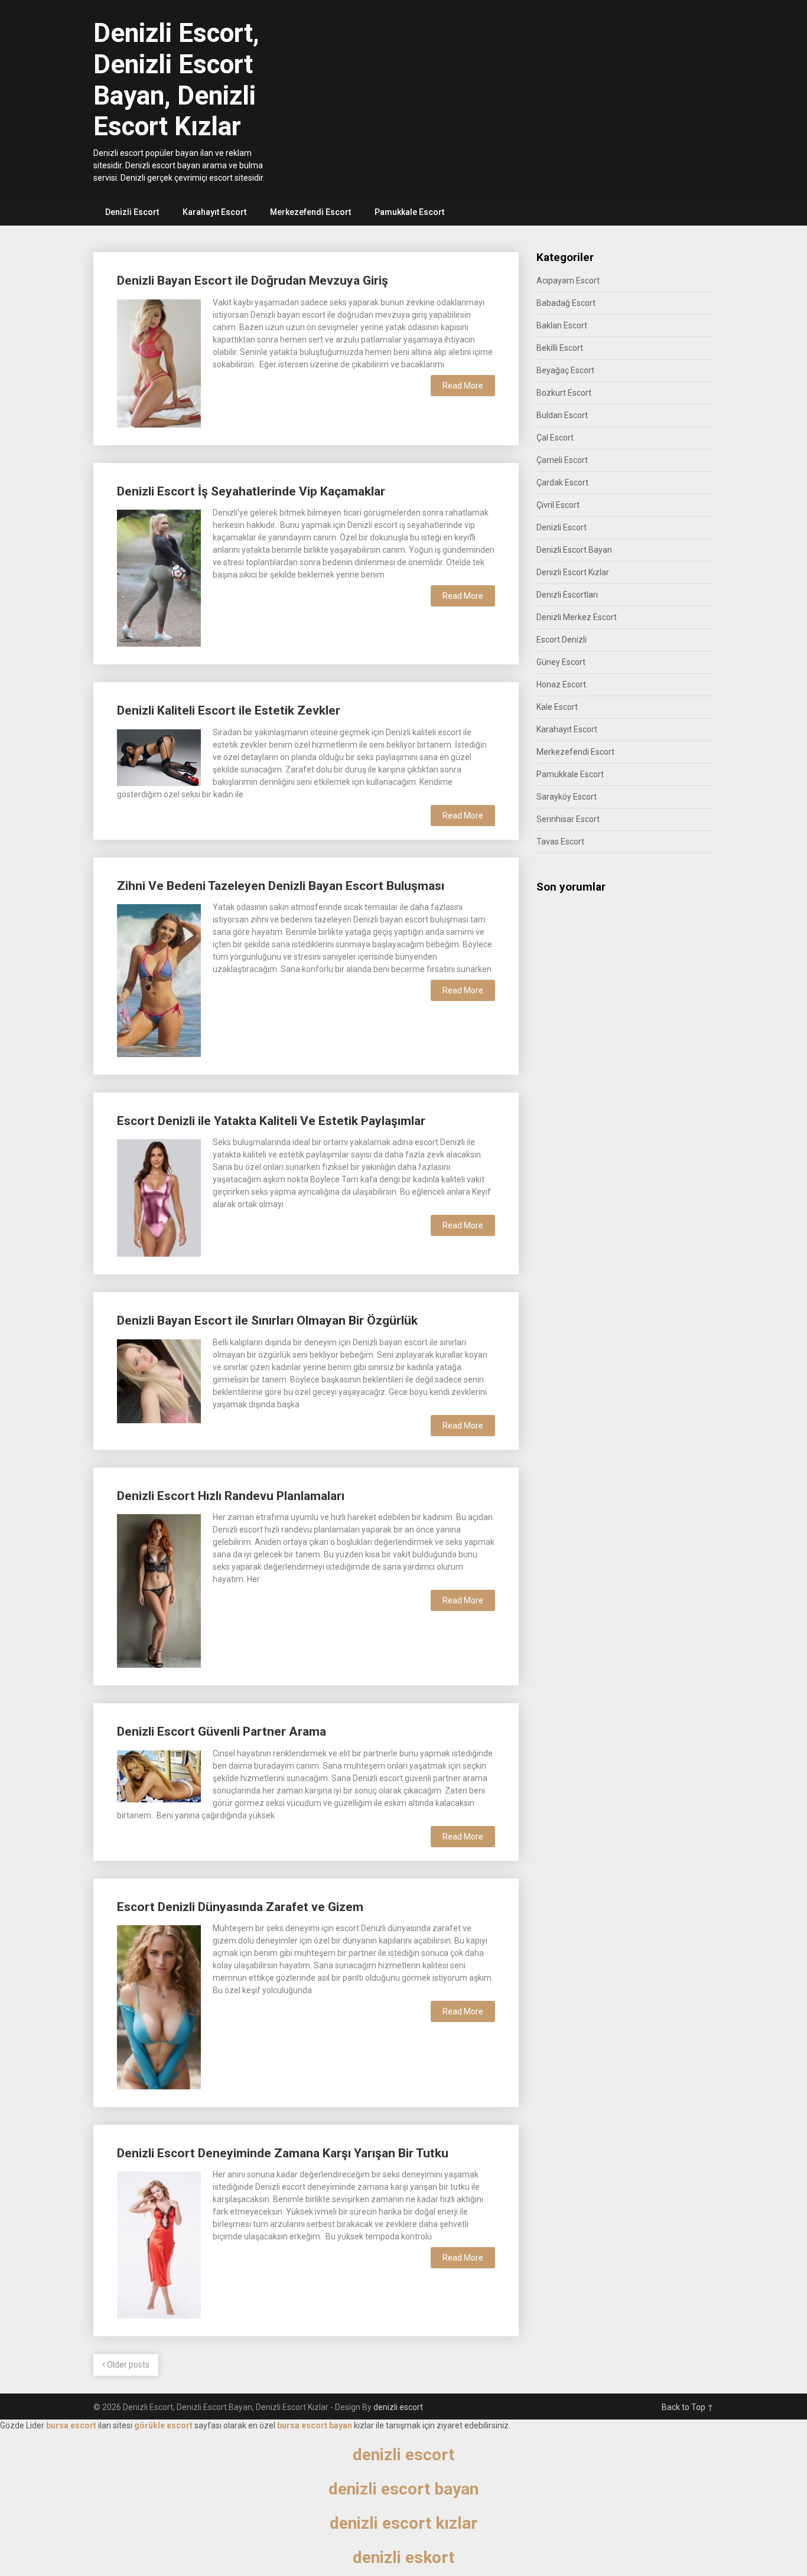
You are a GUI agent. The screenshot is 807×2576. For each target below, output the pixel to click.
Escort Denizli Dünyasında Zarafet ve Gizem (240, 1907)
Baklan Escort (562, 325)
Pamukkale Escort (409, 212)
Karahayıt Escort (214, 212)
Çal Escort (555, 438)
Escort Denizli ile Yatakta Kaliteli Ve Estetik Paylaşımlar (271, 1121)
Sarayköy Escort (567, 797)
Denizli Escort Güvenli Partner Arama (222, 1732)
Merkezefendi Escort (310, 212)
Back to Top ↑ (688, 2407)
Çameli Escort (562, 460)
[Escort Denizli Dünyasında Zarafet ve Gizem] (159, 2006)
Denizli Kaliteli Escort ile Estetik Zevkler (229, 710)
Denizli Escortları (567, 595)
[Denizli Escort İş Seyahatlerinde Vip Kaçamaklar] (159, 577)
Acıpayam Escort (568, 281)
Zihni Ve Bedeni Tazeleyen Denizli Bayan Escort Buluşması (281, 886)
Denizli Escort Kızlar (573, 572)
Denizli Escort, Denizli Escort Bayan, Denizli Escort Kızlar (176, 80)
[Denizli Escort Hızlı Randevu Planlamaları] (159, 1589)
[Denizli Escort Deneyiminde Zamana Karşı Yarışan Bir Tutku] (159, 2244)
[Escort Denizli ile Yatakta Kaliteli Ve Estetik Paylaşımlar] (159, 1196)
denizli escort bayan (403, 2489)
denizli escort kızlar (403, 2523)
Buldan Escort (562, 415)
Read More (463, 386)
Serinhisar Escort (568, 819)
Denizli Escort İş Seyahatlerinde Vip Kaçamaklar (251, 491)
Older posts (127, 2365)
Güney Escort (561, 662)
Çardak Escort (562, 482)
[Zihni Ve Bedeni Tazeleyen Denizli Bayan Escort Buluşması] (159, 979)
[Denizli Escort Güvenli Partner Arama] (159, 1775)
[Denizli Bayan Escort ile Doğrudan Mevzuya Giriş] (159, 362)
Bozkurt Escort (564, 393)
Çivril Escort (558, 505)
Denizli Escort (132, 212)
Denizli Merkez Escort (577, 617)
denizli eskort (403, 2557)
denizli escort (398, 2407)
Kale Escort (557, 707)
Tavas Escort (560, 842)
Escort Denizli (562, 640)
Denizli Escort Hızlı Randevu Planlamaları (231, 1496)
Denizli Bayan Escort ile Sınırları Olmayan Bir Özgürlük (267, 1320)
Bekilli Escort (560, 348)
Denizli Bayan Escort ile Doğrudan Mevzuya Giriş (253, 281)
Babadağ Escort (566, 303)
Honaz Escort (561, 684)
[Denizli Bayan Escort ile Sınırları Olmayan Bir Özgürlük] (159, 1380)
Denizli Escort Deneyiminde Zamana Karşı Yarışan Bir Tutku (283, 2153)
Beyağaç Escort (565, 370)
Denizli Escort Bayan (574, 550)
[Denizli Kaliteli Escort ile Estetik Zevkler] (159, 756)
